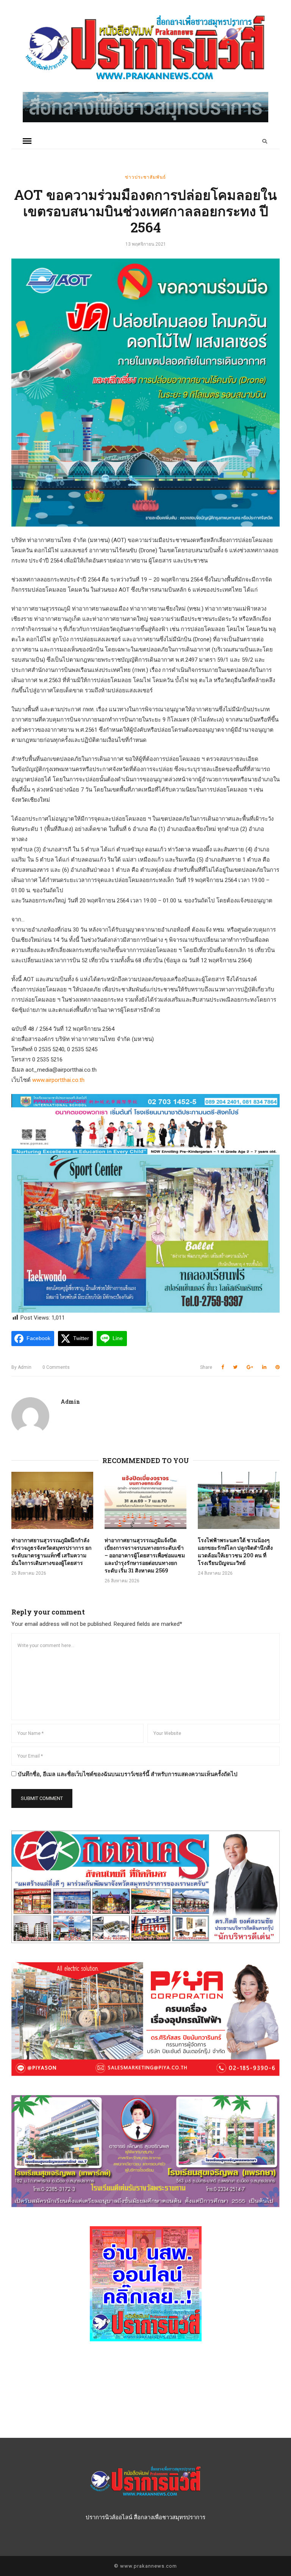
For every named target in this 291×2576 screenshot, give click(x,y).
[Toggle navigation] (27, 141)
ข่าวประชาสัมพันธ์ (145, 177)
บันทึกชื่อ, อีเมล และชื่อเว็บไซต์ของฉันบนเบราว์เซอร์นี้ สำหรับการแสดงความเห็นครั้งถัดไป (128, 1774)
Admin (21, 1367)
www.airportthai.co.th (58, 1080)
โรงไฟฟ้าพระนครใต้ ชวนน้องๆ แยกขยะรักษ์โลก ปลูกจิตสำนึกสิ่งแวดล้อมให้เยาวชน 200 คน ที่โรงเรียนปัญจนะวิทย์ (235, 1551)
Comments (56, 1367)
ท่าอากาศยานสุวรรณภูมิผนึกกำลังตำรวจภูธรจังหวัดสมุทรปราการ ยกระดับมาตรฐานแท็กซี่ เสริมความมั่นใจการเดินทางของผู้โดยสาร (51, 1551)
